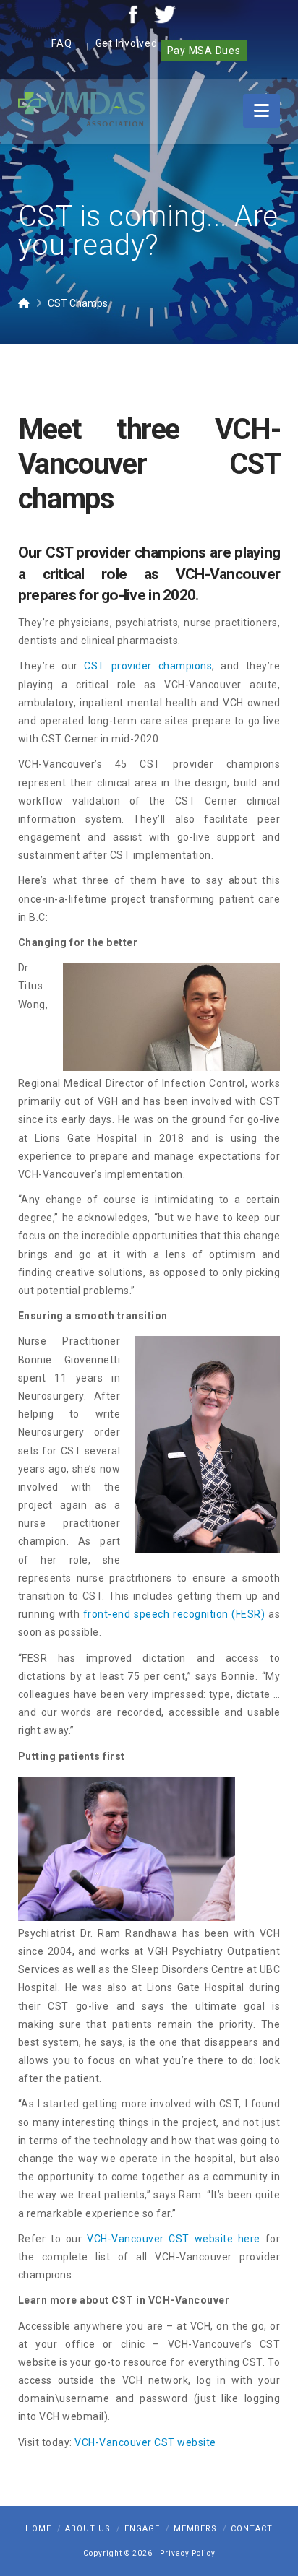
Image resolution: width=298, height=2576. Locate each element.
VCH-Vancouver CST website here (174, 2239)
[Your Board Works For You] (81, 108)
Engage (142, 2529)
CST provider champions (148, 666)
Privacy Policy (188, 2553)
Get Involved (127, 43)
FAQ (61, 43)
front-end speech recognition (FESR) (174, 1614)
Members (195, 2529)
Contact (252, 2529)
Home (38, 2529)
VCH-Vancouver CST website (145, 2442)
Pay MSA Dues (204, 51)
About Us (88, 2529)
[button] (261, 111)
